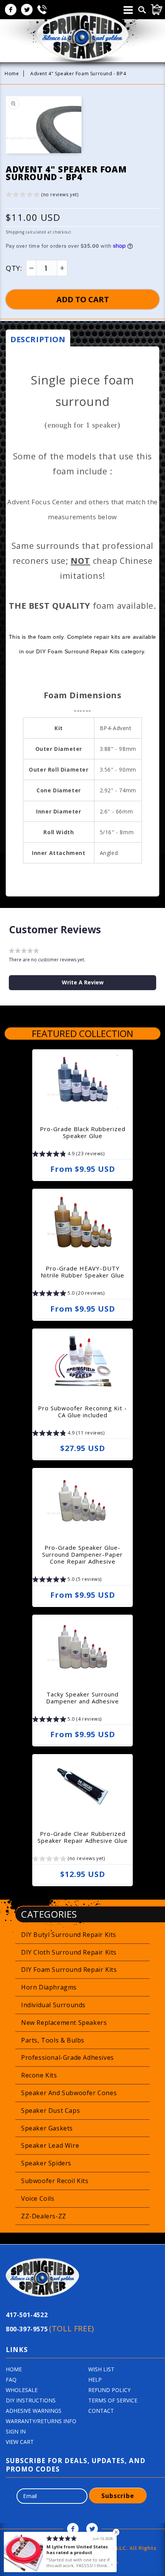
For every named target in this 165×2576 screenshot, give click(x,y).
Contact (101, 2411)
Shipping (15, 232)
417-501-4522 (27, 2315)
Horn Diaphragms (49, 1987)
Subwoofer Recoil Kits (55, 2181)
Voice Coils (38, 2198)
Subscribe (118, 2496)
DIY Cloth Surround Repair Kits (69, 1952)
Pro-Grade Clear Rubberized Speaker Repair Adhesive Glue (83, 1837)
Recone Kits (39, 2075)
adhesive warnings (34, 2411)
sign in (16, 2431)
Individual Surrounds (53, 2005)
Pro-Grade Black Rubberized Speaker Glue (83, 1132)
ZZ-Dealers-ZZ (44, 2216)
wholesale (22, 2390)
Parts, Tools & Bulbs (53, 2040)
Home (12, 74)
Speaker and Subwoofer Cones (69, 2093)
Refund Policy (109, 2390)
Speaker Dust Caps (50, 2110)
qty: (14, 268)
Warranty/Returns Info (41, 2421)
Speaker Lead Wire (50, 2145)
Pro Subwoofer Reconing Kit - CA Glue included (82, 1411)
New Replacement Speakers (64, 2023)
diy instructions (31, 2400)
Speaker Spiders (46, 2163)
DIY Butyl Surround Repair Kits (69, 1935)
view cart (20, 2442)
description (38, 339)
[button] (42, 196)
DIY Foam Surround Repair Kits (69, 1970)
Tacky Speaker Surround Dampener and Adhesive (82, 1698)
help (95, 2380)
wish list (101, 2369)
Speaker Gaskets (47, 2128)
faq (11, 2380)
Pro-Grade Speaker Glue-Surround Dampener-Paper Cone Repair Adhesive (82, 1554)
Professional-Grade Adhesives (68, 2057)
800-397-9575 (50, 2328)
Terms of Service (113, 2400)
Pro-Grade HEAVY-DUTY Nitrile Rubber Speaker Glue (82, 1272)
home (14, 2369)
